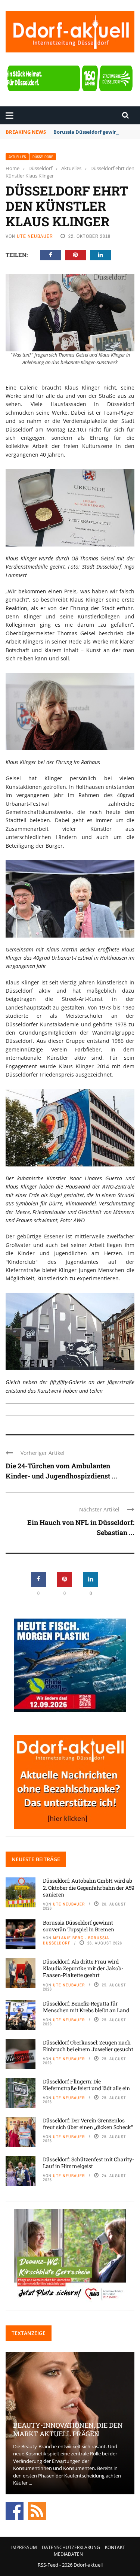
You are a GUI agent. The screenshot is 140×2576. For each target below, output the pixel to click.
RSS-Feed (48, 2565)
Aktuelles (17, 157)
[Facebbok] (15, 2510)
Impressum (24, 2547)
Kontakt (115, 2547)
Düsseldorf (43, 157)
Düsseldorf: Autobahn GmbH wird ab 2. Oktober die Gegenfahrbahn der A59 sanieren (89, 1887)
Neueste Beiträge (36, 1859)
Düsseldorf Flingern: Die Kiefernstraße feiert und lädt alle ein (86, 2085)
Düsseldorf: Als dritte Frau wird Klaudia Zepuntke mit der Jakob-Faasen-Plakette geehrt (83, 1968)
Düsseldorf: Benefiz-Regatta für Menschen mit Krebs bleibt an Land (86, 2007)
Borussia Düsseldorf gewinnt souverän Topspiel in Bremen (79, 1926)
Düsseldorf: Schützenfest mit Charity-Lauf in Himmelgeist (88, 2163)
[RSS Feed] (37, 2510)
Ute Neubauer (35, 236)
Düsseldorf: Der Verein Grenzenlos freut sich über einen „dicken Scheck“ (88, 2124)
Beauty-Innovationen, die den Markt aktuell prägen (68, 2429)
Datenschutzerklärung (71, 2547)
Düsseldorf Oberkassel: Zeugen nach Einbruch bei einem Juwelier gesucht (88, 2046)
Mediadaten (68, 2554)
